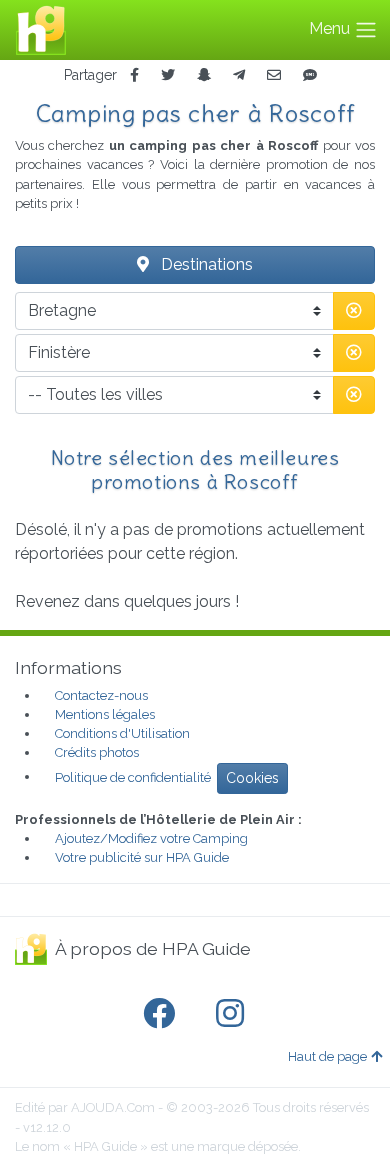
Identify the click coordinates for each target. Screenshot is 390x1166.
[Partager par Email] (274, 75)
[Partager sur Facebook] (134, 75)
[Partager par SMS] (310, 75)
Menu (331, 28)
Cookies (252, 778)
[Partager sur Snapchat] (204, 75)
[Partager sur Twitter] (168, 75)
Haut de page (327, 1056)
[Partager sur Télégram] (239, 75)
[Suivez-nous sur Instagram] (234, 1014)
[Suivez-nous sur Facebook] (163, 1014)
